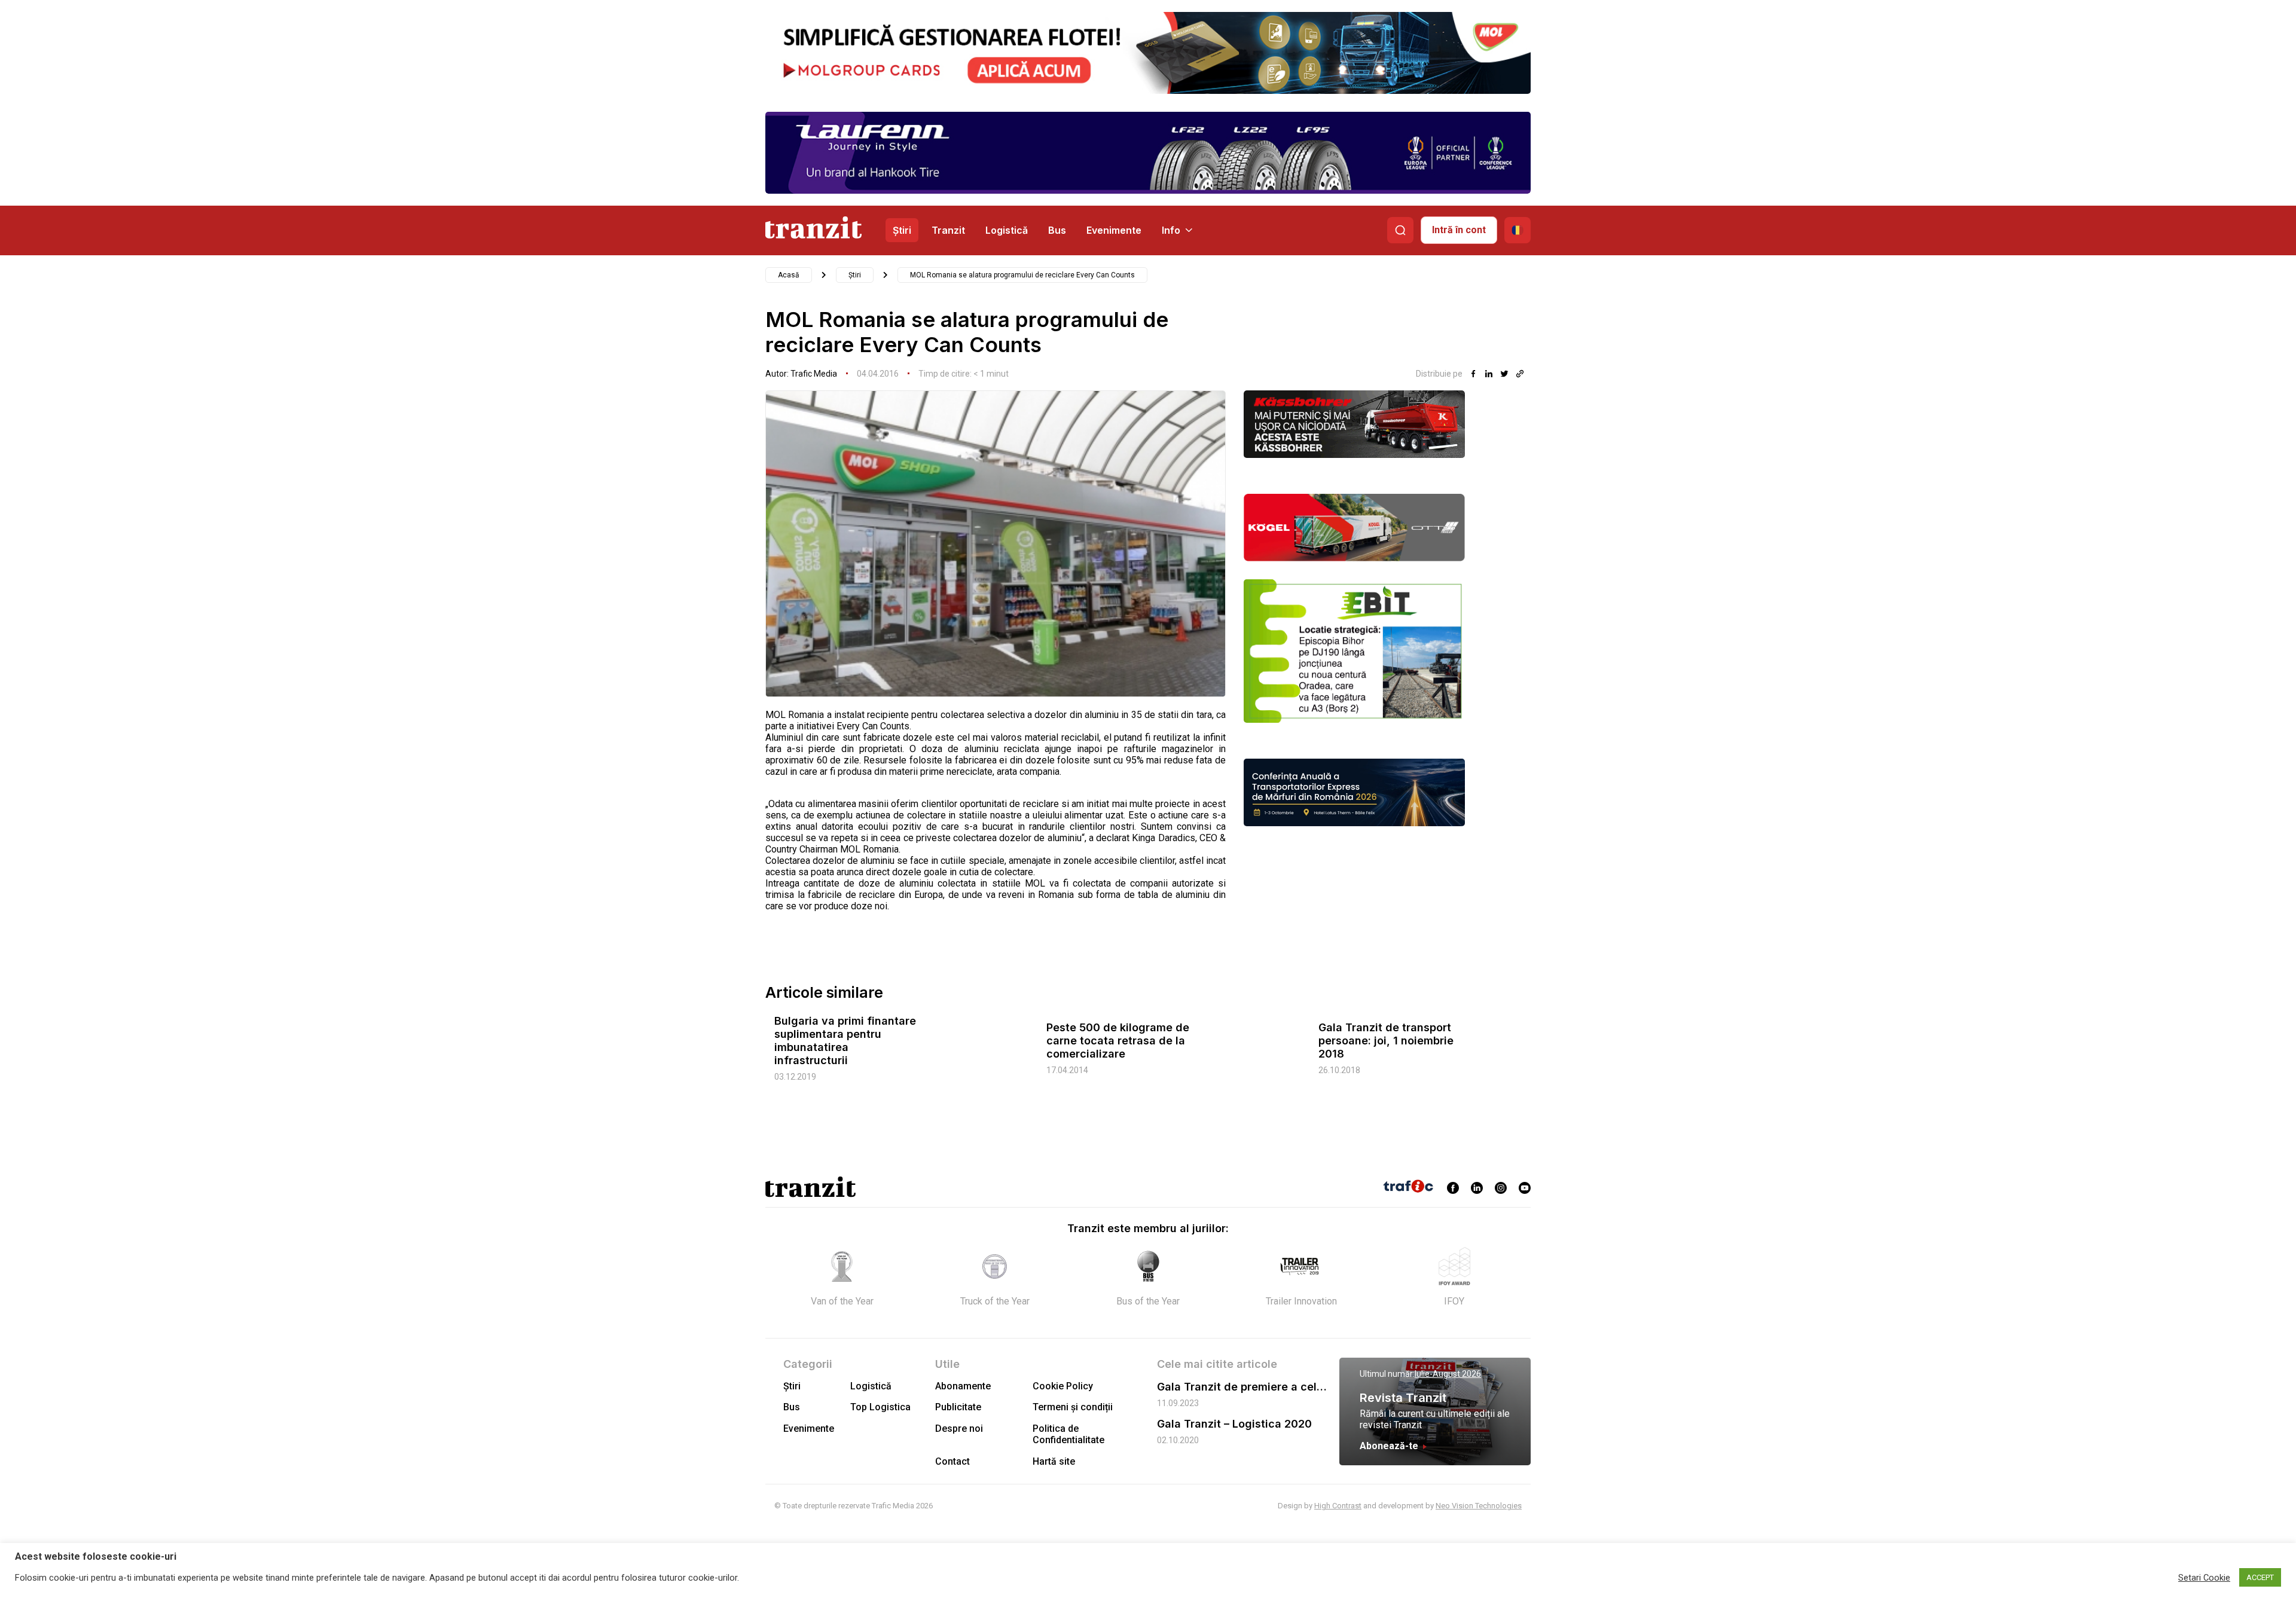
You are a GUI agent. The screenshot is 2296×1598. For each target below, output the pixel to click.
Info (1171, 230)
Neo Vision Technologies (1479, 1506)
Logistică (1007, 230)
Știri (902, 230)
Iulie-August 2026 (1448, 1374)
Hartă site (1054, 1461)
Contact (952, 1461)
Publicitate (958, 1407)
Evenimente (1114, 230)
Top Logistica (880, 1407)
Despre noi (959, 1429)
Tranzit (948, 230)
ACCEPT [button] (2260, 1577)
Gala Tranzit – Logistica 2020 (1234, 1424)
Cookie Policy (1063, 1386)
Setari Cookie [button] (2204, 1578)
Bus (1057, 230)
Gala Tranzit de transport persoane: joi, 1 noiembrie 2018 (1386, 1041)
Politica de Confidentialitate (1068, 1434)
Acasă (789, 275)
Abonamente (963, 1386)
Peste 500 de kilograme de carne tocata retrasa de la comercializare (1118, 1041)
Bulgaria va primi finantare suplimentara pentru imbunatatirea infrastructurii (845, 1041)
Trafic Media (814, 374)
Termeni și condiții (1073, 1407)
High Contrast (1338, 1506)
